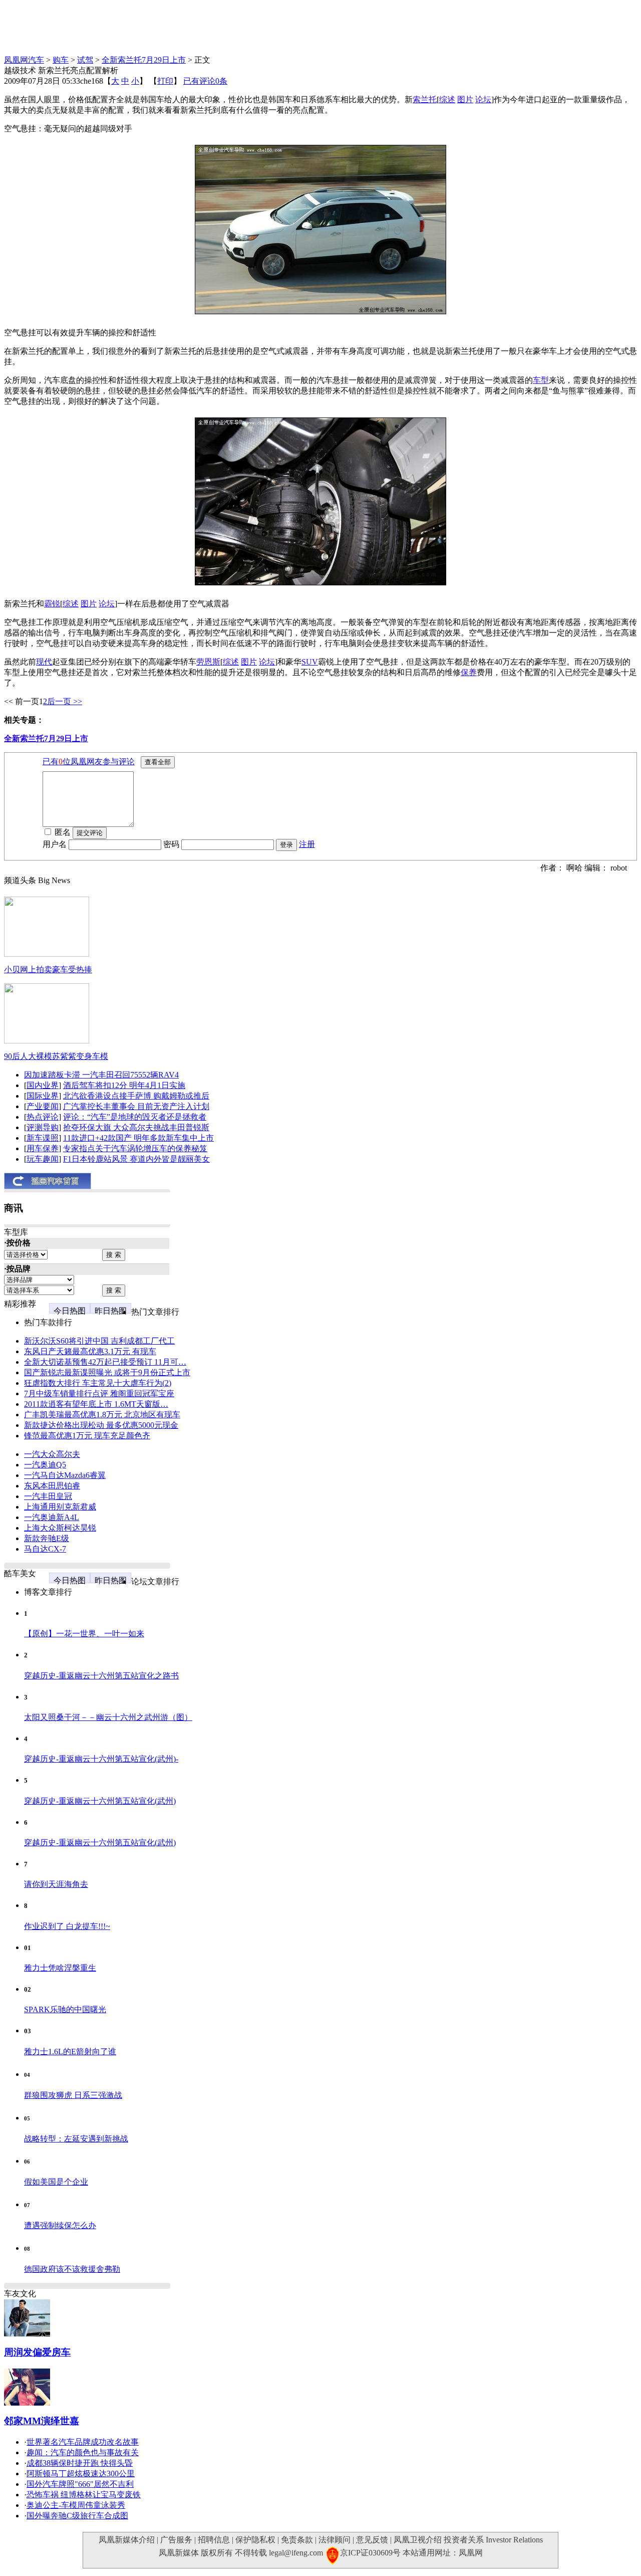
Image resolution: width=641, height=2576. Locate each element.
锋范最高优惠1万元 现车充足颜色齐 (87, 1436)
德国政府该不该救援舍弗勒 (72, 2269)
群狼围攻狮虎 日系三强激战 (73, 2095)
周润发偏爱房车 (37, 2352)
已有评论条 (205, 81)
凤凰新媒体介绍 (127, 2540)
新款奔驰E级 (47, 1538)
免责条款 (297, 2540)
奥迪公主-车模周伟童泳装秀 (76, 2505)
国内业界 (43, 1085)
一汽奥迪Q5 (45, 1465)
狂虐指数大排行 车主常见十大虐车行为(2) (98, 1383)
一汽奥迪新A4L (52, 1517)
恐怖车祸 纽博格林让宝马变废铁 (84, 2495)
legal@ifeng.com (296, 2553)
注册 (307, 844)
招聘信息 (214, 2540)
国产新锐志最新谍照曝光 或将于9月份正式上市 (107, 1372)
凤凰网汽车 (24, 60)
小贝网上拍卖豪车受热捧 (48, 970)
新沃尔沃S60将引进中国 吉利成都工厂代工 (99, 1341)
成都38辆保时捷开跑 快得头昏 (80, 2463)
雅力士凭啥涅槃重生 (60, 1968)
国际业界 (43, 1096)
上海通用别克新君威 (60, 1507)
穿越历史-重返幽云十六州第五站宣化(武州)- (101, 1759)
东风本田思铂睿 (52, 1486)
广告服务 (176, 2540)
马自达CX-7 (45, 1549)
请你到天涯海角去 (56, 1884)
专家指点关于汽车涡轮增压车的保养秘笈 (135, 1148)
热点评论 (43, 1117)
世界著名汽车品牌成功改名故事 (83, 2442)
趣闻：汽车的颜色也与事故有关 (83, 2452)
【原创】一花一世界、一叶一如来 (84, 1634)
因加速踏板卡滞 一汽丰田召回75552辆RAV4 (101, 1075)
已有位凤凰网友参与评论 (89, 762)
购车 (61, 60)
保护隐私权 (255, 2540)
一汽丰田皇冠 (48, 1496)
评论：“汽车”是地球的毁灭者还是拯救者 (135, 1117)
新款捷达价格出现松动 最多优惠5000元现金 (101, 1425)
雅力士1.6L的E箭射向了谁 (70, 2052)
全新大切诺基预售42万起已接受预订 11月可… (105, 1362)
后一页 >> (65, 701)
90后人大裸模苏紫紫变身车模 (56, 1056)
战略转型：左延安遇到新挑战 (76, 2139)
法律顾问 (335, 2540)
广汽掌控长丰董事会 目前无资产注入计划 (136, 1106)
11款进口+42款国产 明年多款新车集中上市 (138, 1138)
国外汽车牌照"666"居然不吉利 (80, 2484)
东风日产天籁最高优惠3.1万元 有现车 (90, 1351)
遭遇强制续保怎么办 (60, 2225)
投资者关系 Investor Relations (493, 2540)
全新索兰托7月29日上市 (144, 60)
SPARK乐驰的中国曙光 (65, 2009)
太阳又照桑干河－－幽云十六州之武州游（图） (108, 1717)
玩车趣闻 (43, 1159)
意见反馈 (372, 2540)
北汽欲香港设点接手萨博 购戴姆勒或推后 (136, 1096)
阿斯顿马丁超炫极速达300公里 (81, 2474)
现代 (44, 662)
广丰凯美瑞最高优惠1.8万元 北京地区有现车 (102, 1415)
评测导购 (43, 1127)
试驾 (85, 60)
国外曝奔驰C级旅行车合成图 (77, 2516)
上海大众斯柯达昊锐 (60, 1528)
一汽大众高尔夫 (52, 1454)
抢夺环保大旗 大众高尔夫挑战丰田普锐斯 (136, 1127)
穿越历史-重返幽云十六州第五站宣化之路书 (101, 1676)
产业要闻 (43, 1106)
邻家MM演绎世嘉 (42, 2421)
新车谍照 (43, 1138)
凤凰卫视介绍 (418, 2540)
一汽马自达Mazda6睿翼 (65, 1475)
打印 (165, 81)
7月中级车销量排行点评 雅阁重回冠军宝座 (99, 1393)
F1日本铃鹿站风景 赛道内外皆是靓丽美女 (136, 1159)
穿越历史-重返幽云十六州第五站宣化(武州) (100, 1801)
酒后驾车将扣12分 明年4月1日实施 (124, 1085)
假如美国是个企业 (56, 2182)
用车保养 (43, 1148)
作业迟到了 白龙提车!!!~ (67, 1926)
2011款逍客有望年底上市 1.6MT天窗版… (96, 1404)
